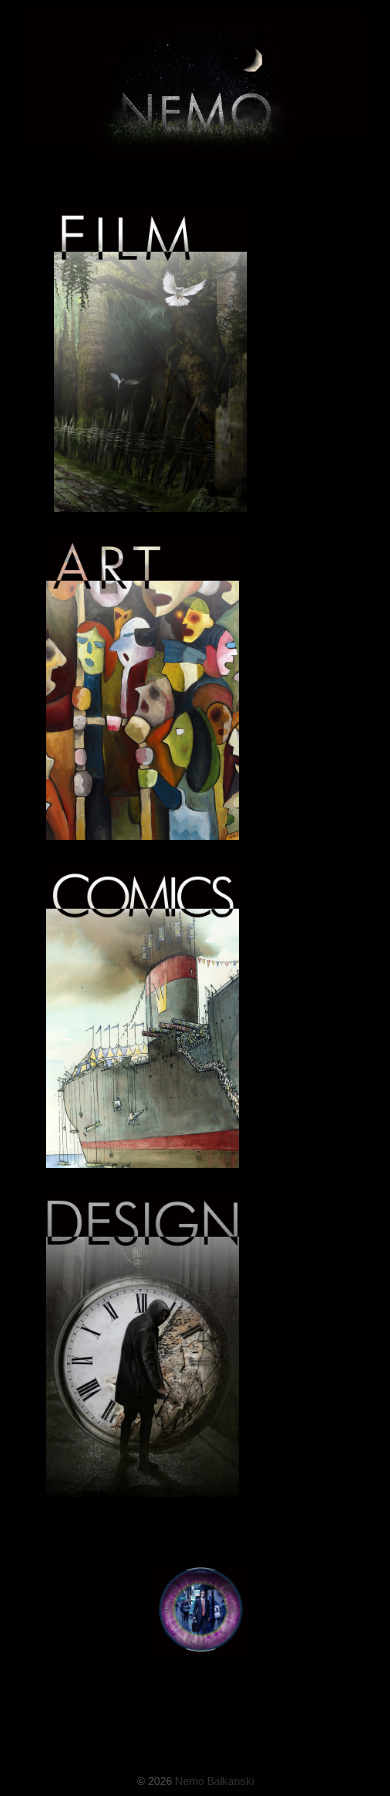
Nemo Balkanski (213, 1781)
